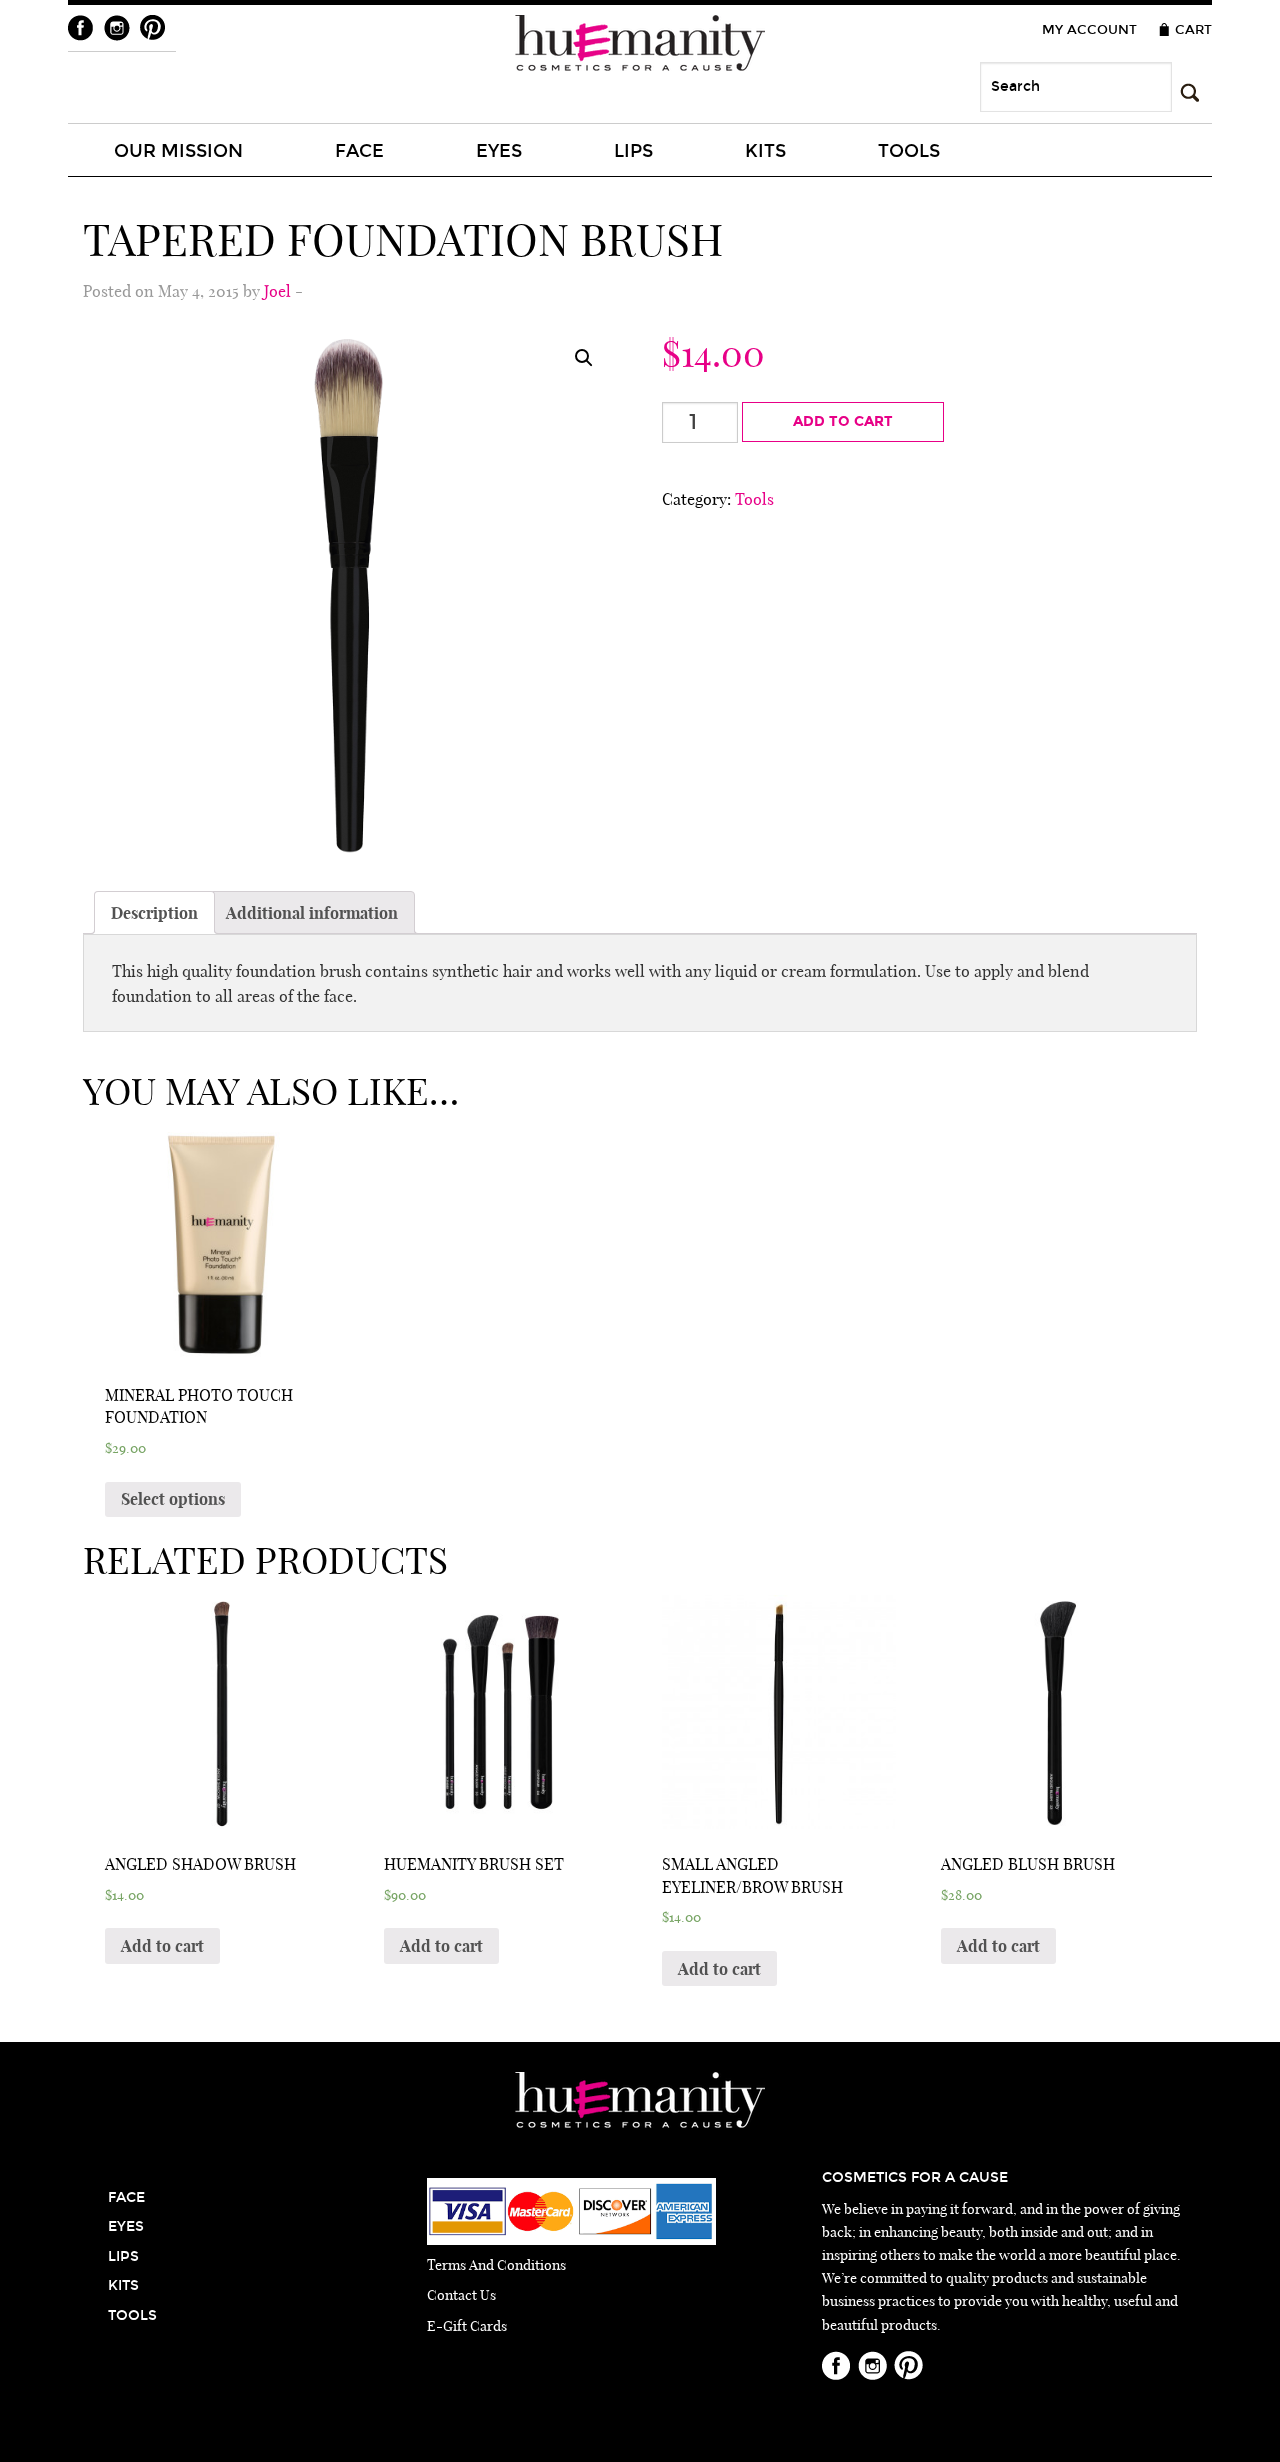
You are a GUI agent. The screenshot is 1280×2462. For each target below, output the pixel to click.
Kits (765, 151)
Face (359, 151)
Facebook (84, 31)
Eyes (499, 151)
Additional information (312, 912)
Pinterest (156, 31)
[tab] (154, 913)
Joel (277, 290)
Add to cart (843, 421)
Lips (633, 151)
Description (154, 912)
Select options (173, 1498)
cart (1193, 30)
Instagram (120, 31)
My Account (1089, 30)
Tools (909, 151)
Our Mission (178, 151)
